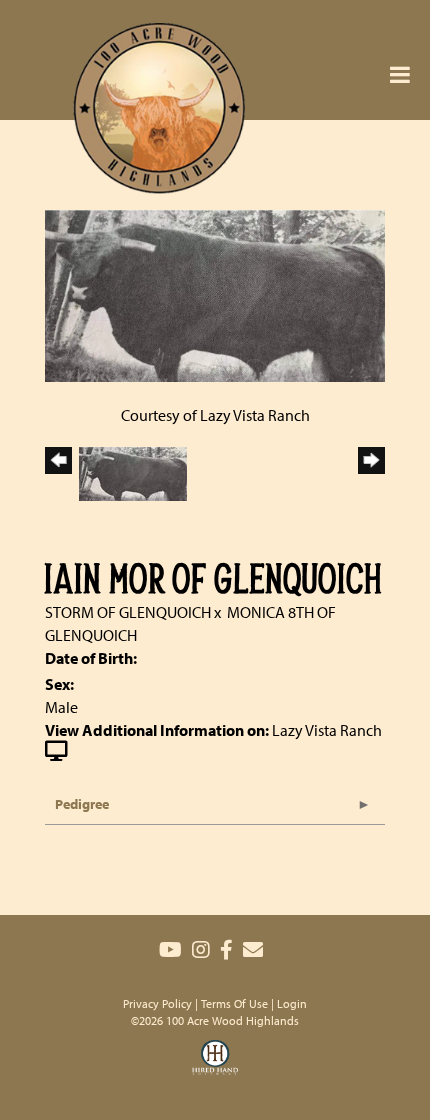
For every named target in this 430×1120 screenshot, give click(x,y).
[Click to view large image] (215, 294)
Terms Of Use (234, 1003)
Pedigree (82, 804)
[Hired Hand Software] (215, 1070)
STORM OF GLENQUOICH (128, 612)
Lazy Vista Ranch (327, 730)
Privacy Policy (157, 1003)
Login (292, 1003)
